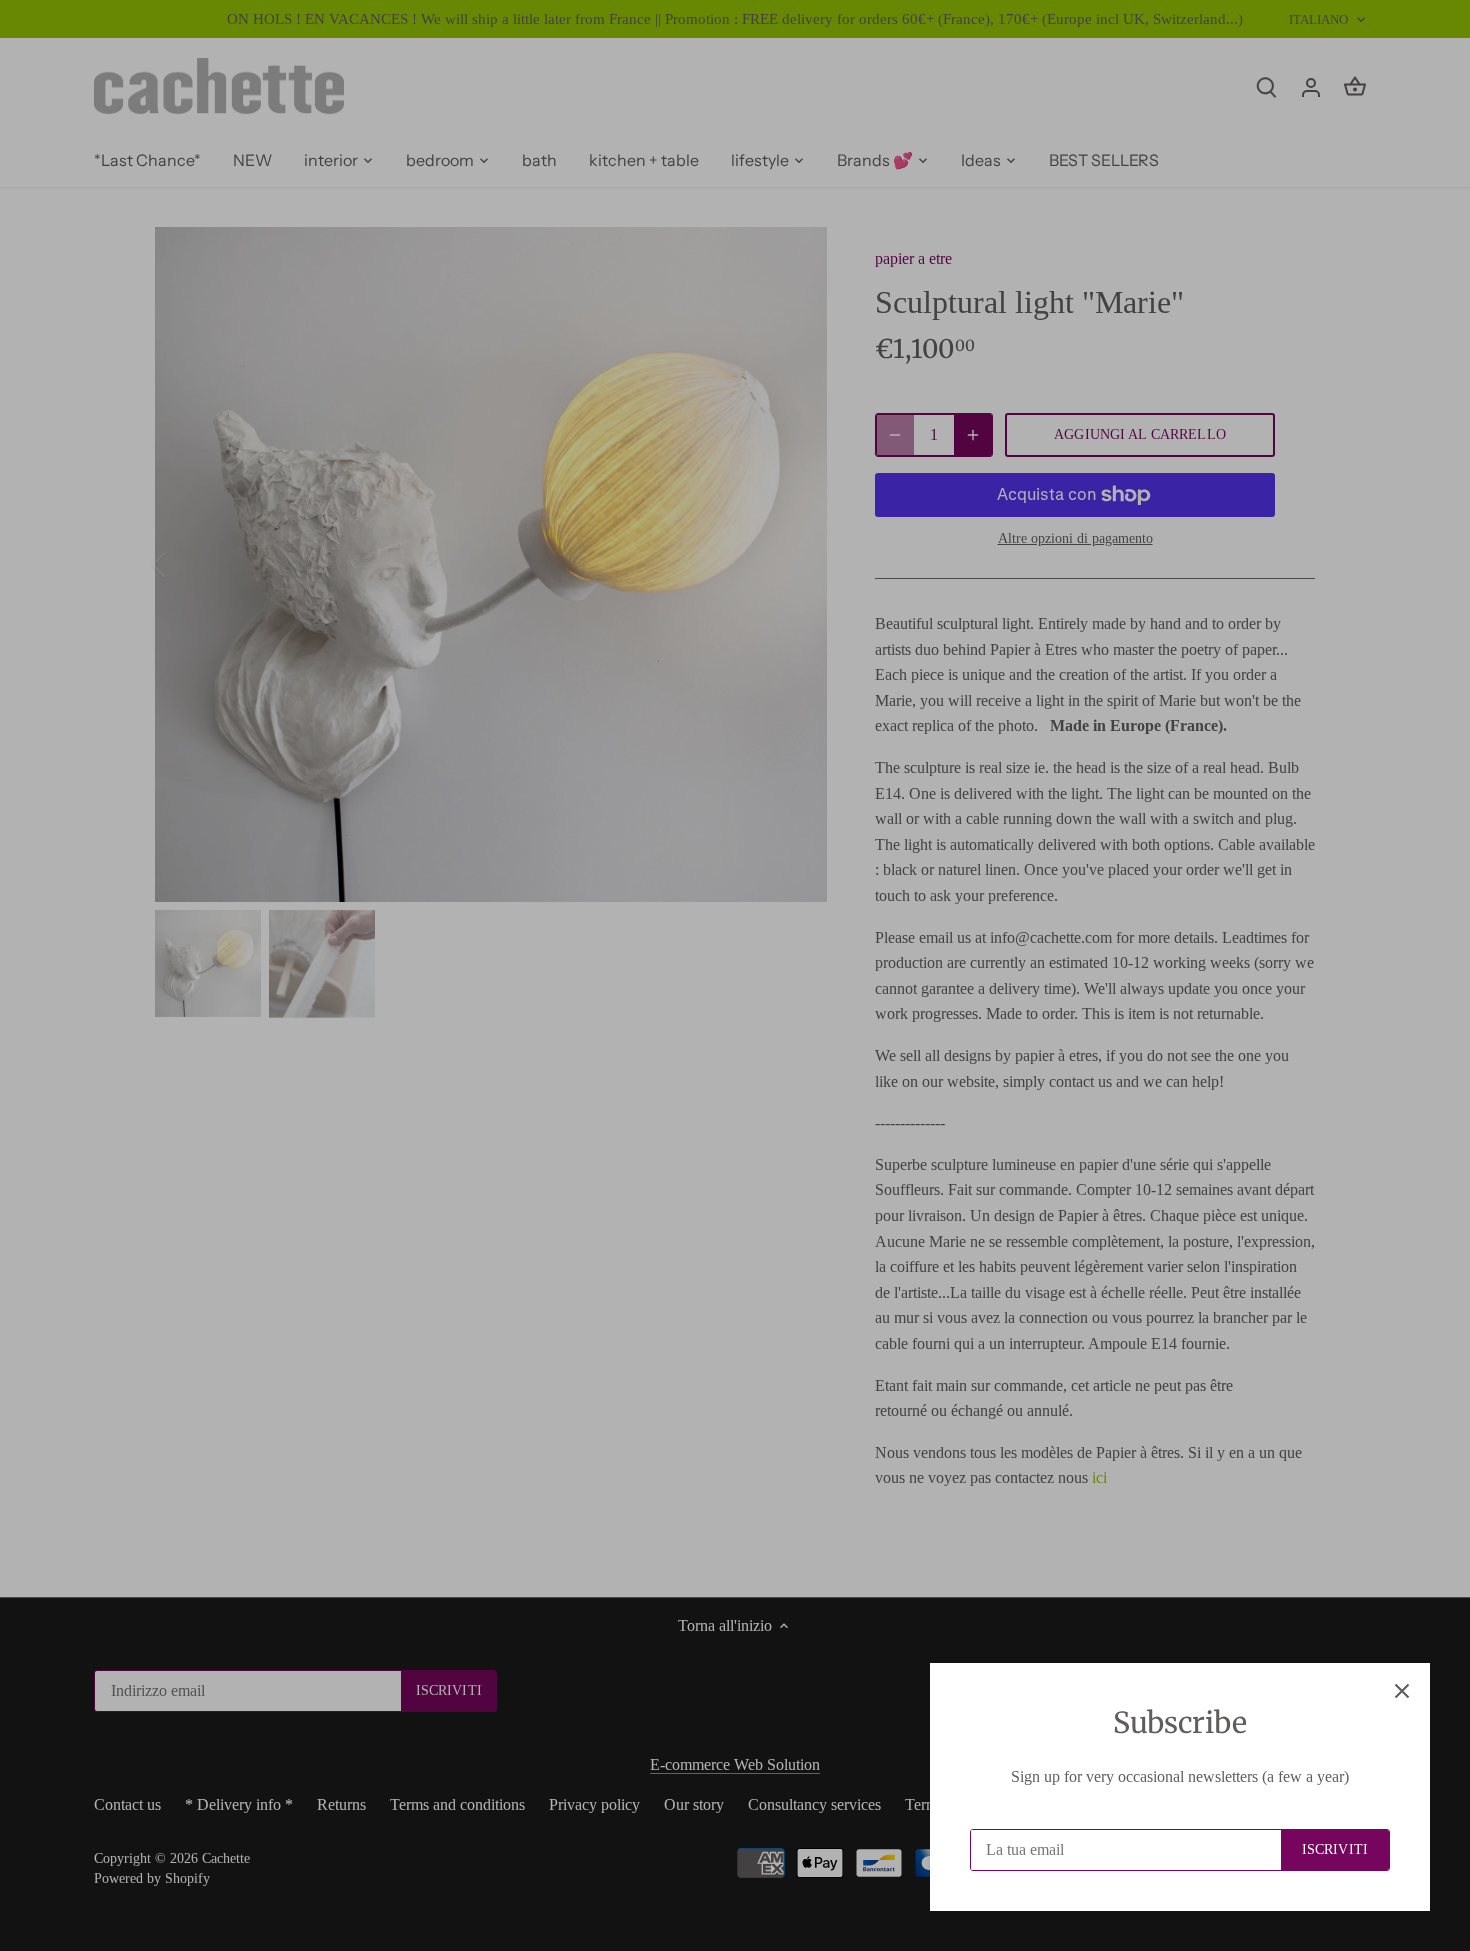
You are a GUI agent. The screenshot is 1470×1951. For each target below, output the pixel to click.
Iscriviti (1335, 1849)
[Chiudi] (1402, 1691)
